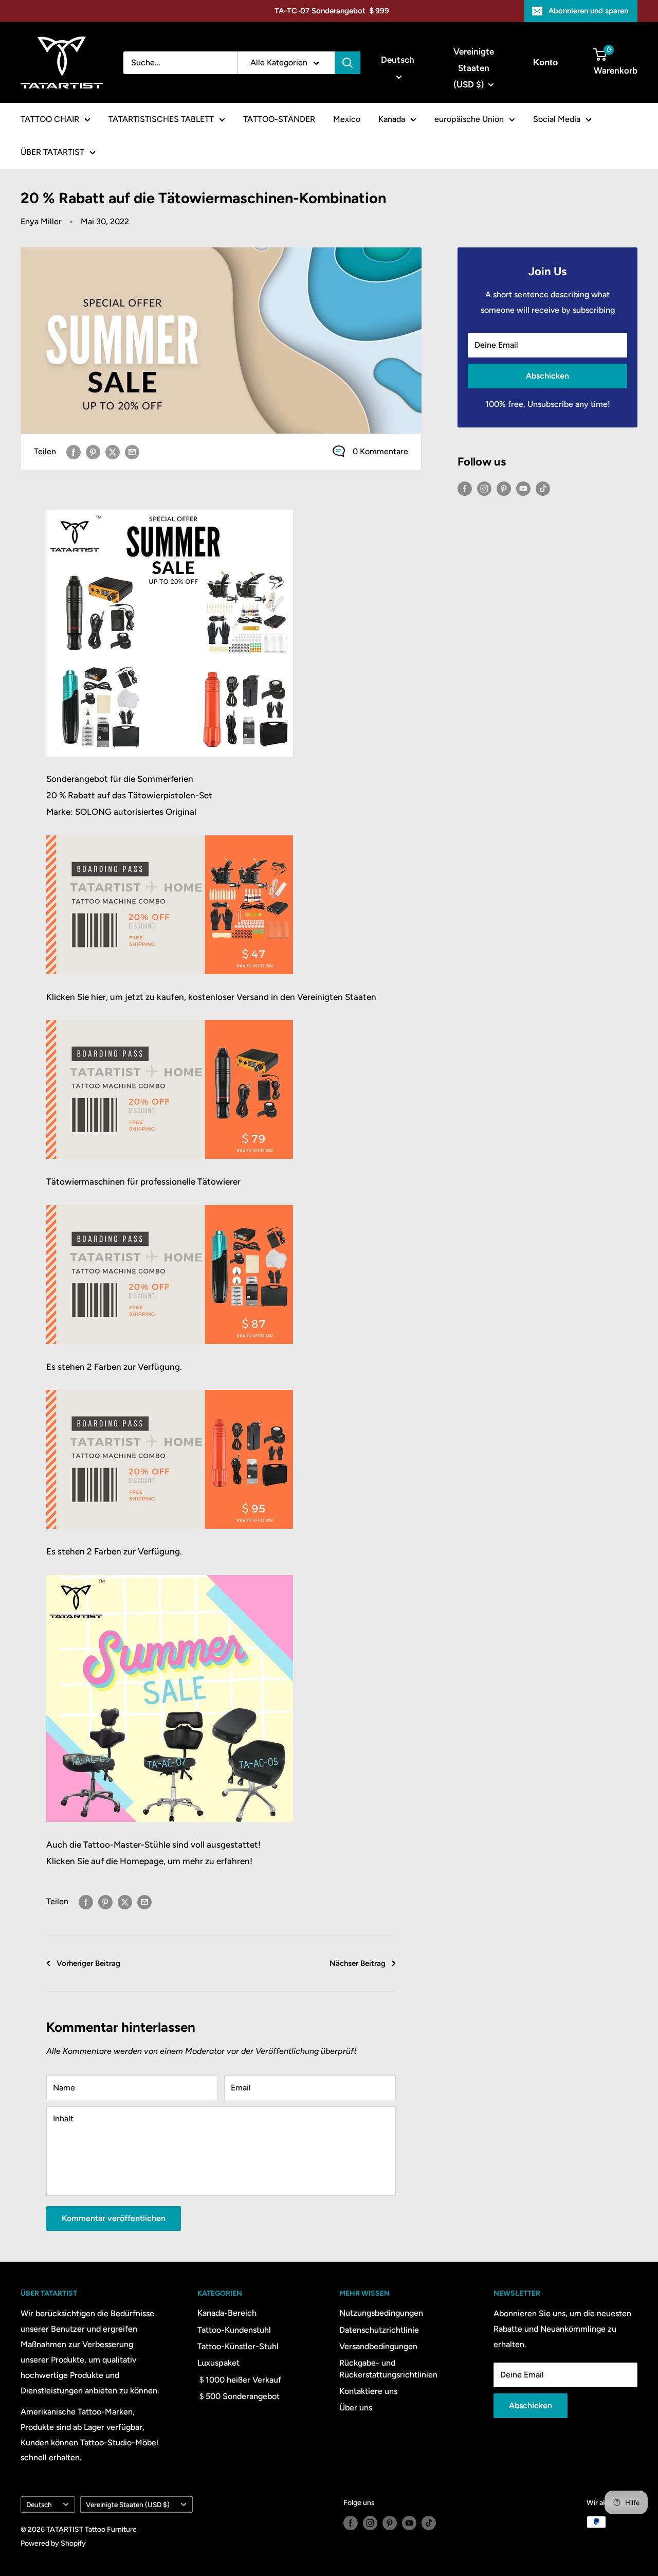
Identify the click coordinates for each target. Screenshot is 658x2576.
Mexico (347, 119)
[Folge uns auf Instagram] (484, 488)
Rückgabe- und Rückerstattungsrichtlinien (388, 2368)
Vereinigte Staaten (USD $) (128, 2505)
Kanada (392, 119)
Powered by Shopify (53, 2543)
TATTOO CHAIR (50, 119)
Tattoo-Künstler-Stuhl (238, 2346)
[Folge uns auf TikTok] (543, 488)
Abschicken (547, 376)
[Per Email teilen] (132, 452)
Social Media (557, 119)
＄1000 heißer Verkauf (239, 2380)
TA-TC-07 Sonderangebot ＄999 (332, 11)
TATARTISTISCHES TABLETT (161, 119)
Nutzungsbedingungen (381, 2313)
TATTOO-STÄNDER (279, 119)
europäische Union (469, 119)
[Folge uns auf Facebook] (465, 488)
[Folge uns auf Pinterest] (504, 488)
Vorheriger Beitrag (88, 1963)
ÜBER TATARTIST (52, 152)
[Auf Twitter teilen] (113, 452)
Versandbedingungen (378, 2346)
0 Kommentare (380, 451)
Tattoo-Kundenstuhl (234, 2330)
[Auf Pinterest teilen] (93, 452)
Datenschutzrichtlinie (379, 2330)
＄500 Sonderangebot (239, 2396)
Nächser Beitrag (358, 1963)
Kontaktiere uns (368, 2391)
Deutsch (39, 2505)
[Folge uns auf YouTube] (523, 488)
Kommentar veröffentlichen (114, 2218)
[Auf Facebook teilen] (74, 452)
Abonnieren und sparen (588, 11)
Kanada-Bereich (227, 2313)
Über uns (356, 2408)
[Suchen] (348, 63)
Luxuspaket (218, 2363)
